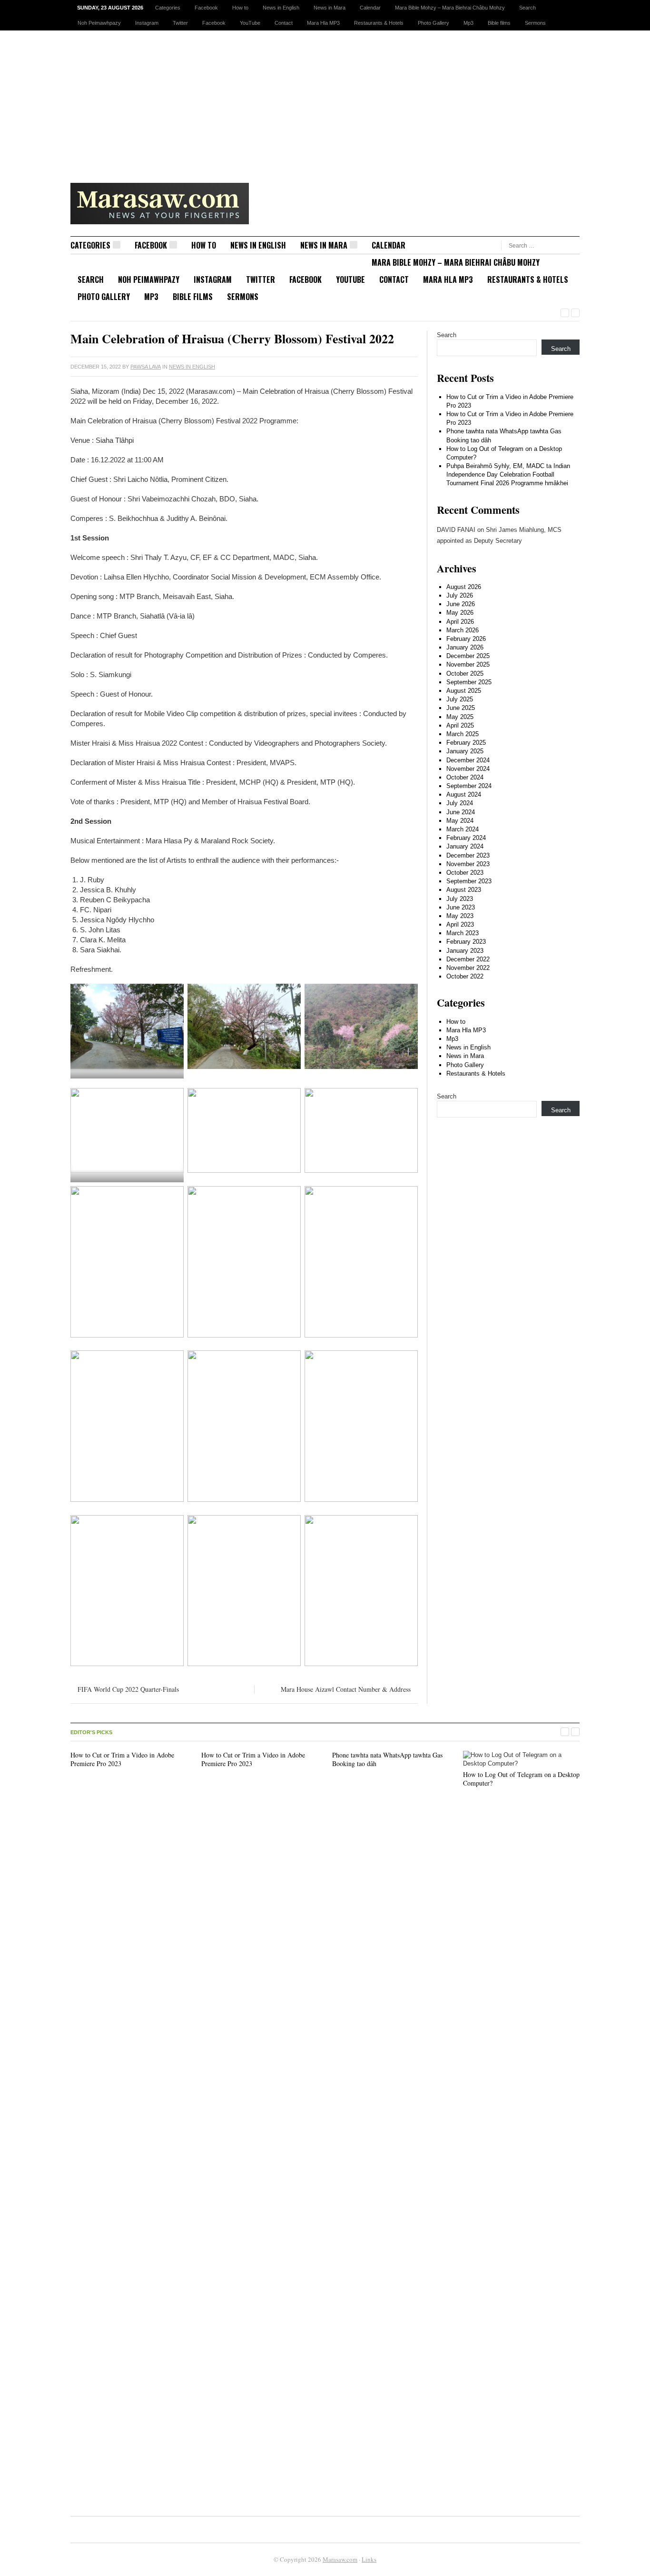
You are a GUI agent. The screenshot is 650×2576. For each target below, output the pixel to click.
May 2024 (460, 821)
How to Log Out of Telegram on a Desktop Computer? (521, 1779)
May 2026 (460, 613)
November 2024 (468, 769)
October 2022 (465, 976)
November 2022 (468, 968)
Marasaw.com (340, 2559)
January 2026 (465, 647)
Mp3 (468, 23)
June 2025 (461, 708)
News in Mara (330, 8)
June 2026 (461, 604)
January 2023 (465, 951)
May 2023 (460, 916)
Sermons (535, 23)
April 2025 (460, 725)
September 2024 (469, 786)
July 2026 (460, 595)
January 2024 (465, 846)
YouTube (250, 23)
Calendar (370, 8)
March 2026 (463, 630)
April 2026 (460, 622)
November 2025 (468, 664)
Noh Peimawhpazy (99, 23)
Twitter (180, 23)
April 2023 (460, 924)
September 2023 (469, 881)
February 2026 (466, 639)
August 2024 (464, 794)
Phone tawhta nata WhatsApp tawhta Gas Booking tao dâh (387, 1759)
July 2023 (460, 899)
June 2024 (461, 812)
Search (527, 8)
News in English (281, 8)
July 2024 (460, 803)
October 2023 (465, 873)
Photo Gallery (433, 23)
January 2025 (465, 751)
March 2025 (463, 734)
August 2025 (464, 691)
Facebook (206, 8)
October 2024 (465, 777)
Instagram (147, 23)
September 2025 (469, 682)
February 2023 (466, 942)
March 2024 (463, 829)
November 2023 (468, 864)
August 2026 (464, 587)
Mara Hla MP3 (323, 23)
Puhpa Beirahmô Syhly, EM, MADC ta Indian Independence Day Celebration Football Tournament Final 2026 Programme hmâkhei (508, 474)
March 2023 (463, 933)
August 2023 (464, 890)
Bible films (499, 23)
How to (240, 8)
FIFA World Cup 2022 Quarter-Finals (128, 1689)
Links (369, 2559)
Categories (168, 8)
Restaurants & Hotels (379, 23)
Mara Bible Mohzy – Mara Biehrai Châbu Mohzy (450, 8)
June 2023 (461, 907)
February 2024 (466, 838)
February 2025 (466, 743)
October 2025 (465, 674)
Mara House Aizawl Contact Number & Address (346, 1689)
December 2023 (468, 855)
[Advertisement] (325, 102)
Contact (284, 23)
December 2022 (468, 959)
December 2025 (468, 656)
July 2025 (460, 699)
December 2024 (468, 760)
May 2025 (460, 717)
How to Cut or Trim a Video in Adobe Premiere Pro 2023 (122, 1759)
